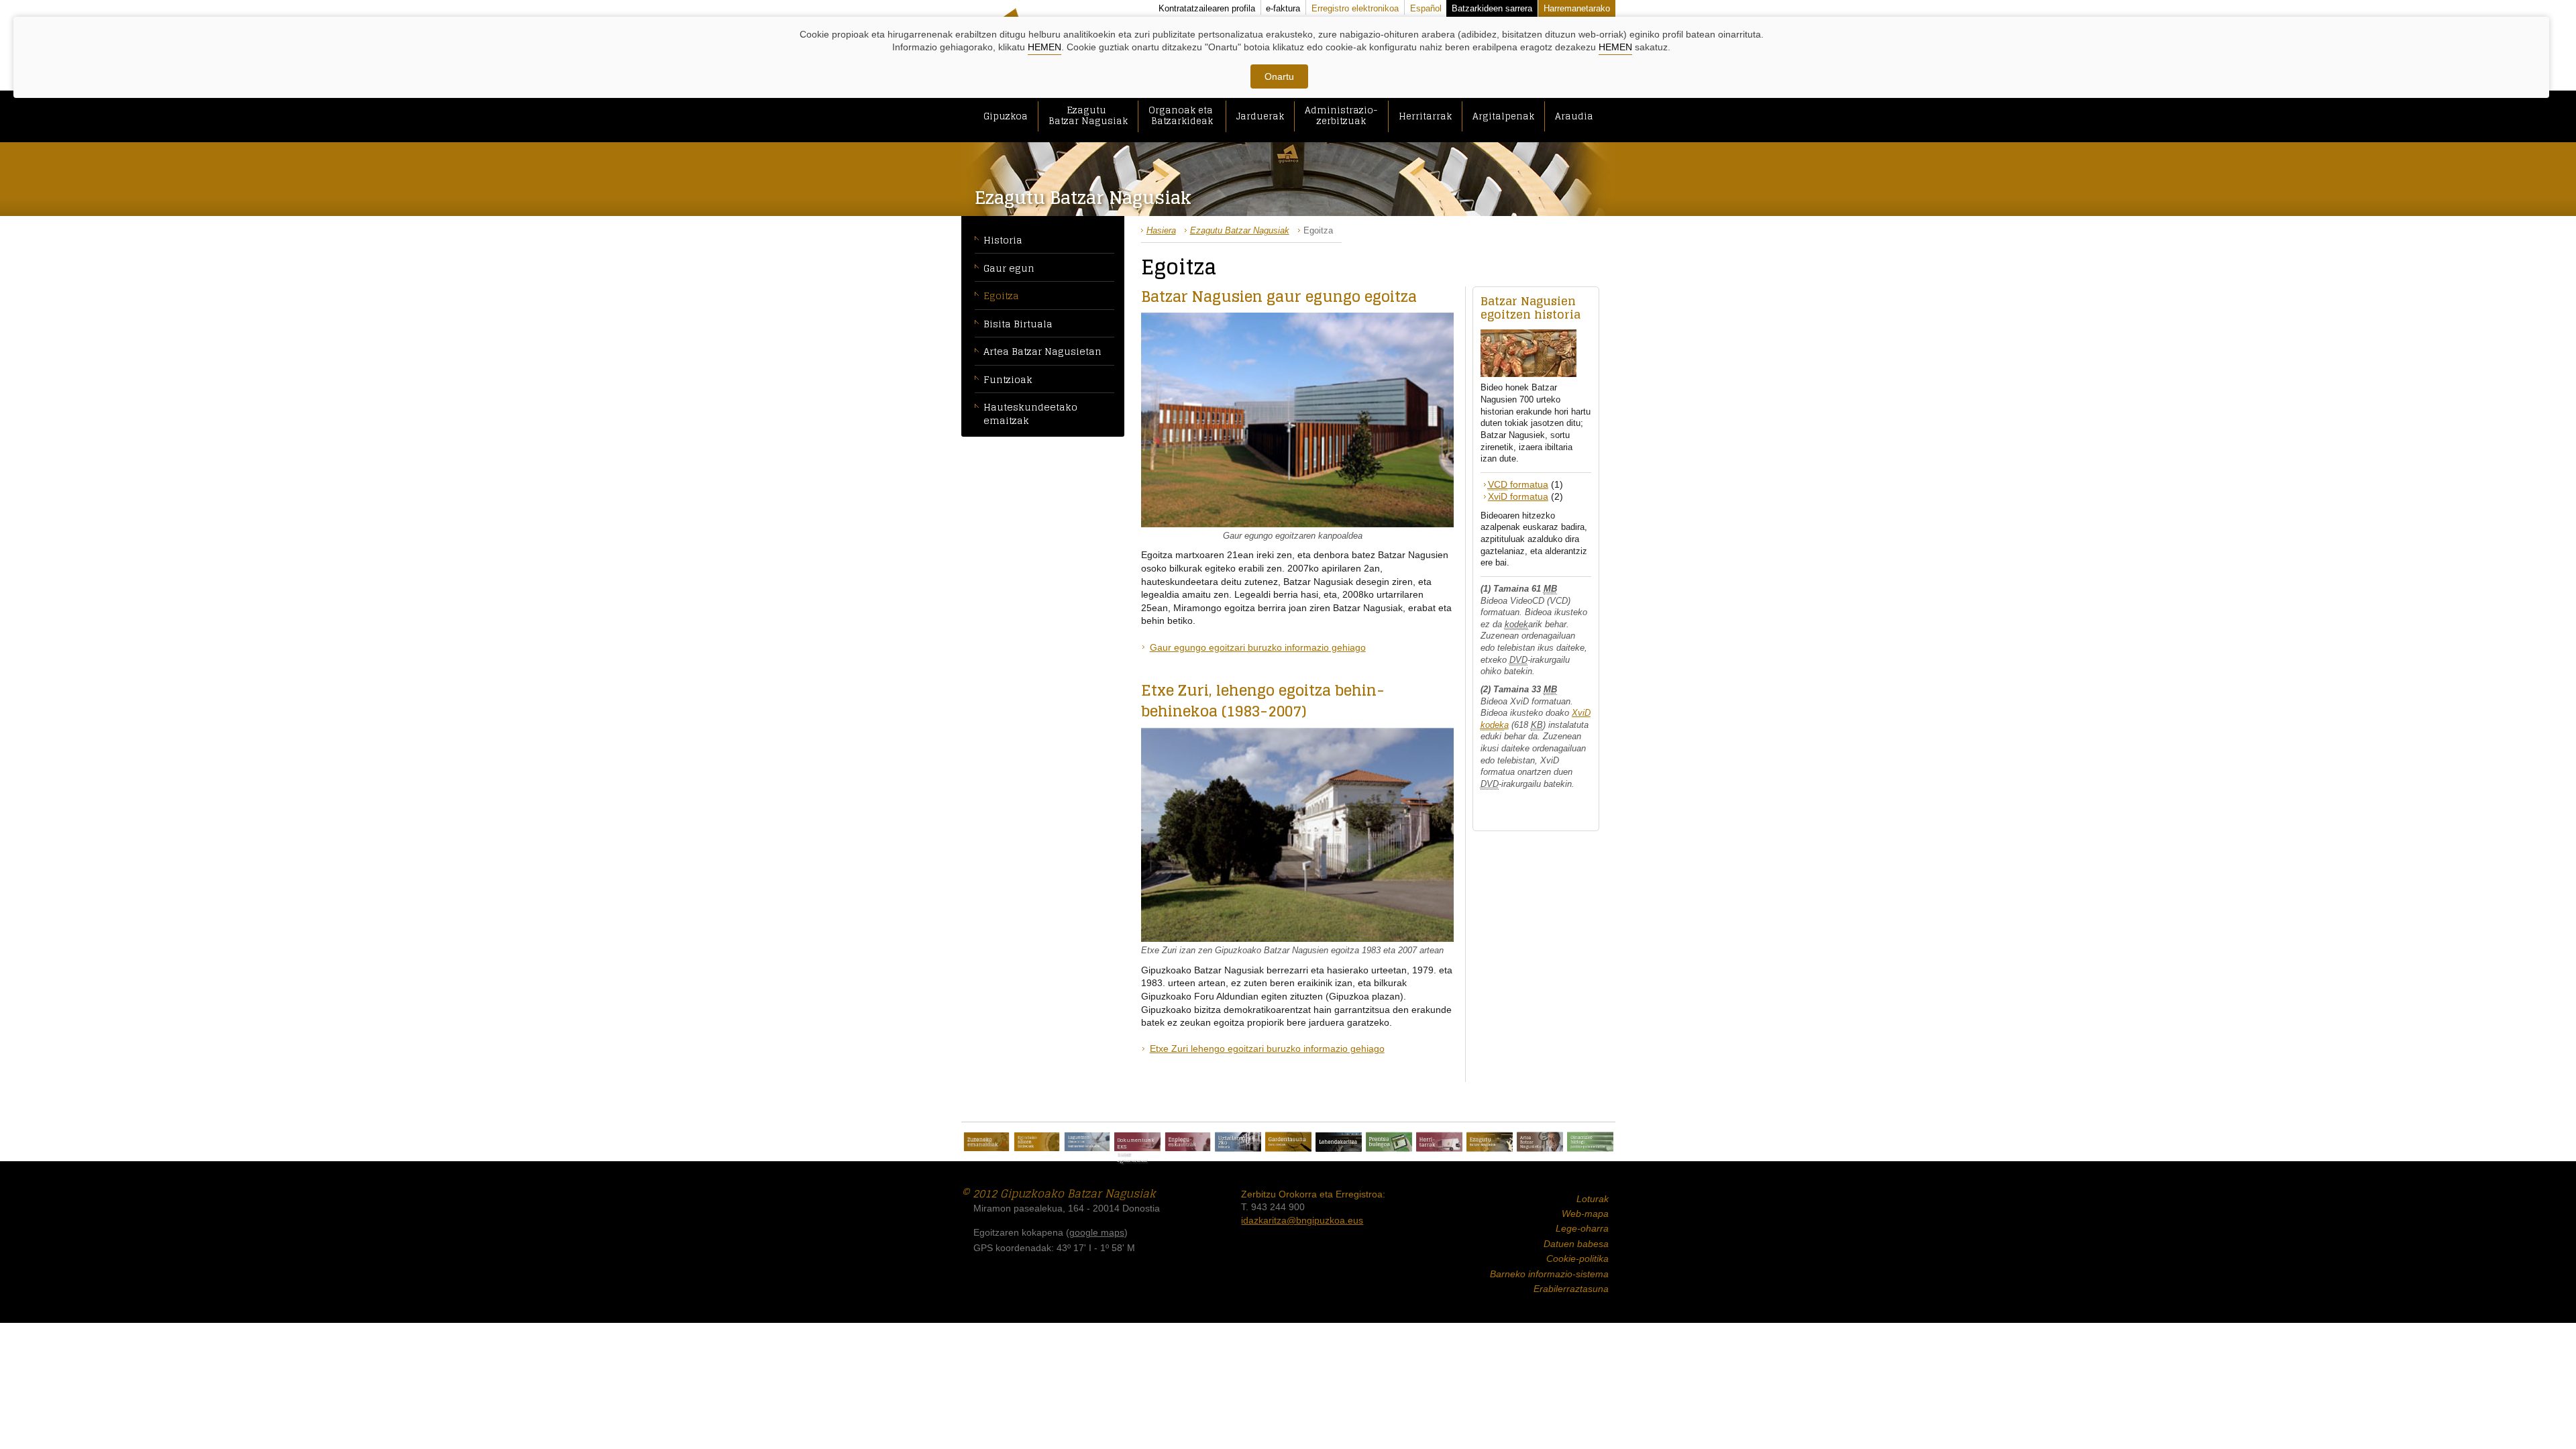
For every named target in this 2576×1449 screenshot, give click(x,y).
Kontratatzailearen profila (1207, 8)
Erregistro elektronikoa (1355, 8)
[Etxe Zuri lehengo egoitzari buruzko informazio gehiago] (1297, 834)
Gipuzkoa (1006, 116)
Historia (1003, 240)
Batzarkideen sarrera (1492, 8)
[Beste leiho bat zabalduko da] (986, 1142)
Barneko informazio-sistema (1549, 1274)
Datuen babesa (1576, 1244)
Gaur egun (1009, 268)
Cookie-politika (1577, 1258)
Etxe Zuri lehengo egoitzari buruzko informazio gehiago (1267, 1049)
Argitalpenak (1503, 116)
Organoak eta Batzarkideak (1182, 115)
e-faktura (1283, 8)
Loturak (1593, 1199)
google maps (1097, 1232)
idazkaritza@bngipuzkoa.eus (1302, 1220)
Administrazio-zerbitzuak (1341, 115)
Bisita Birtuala (1018, 324)
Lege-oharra (1582, 1228)
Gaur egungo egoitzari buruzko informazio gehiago (1258, 647)
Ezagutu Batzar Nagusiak (1088, 115)
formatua (1518, 484)
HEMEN (1044, 47)
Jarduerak (1260, 116)
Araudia (1574, 116)
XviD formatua (1518, 496)
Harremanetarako (1577, 8)
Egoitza (1001, 296)
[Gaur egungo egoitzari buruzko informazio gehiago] (1297, 419)
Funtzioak (1008, 379)
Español (1426, 8)
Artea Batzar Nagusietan (1042, 351)
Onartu (1279, 76)
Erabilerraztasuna (1571, 1289)
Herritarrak (1425, 116)
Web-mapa (1585, 1214)
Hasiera (1161, 230)
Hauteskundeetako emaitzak (1030, 414)
